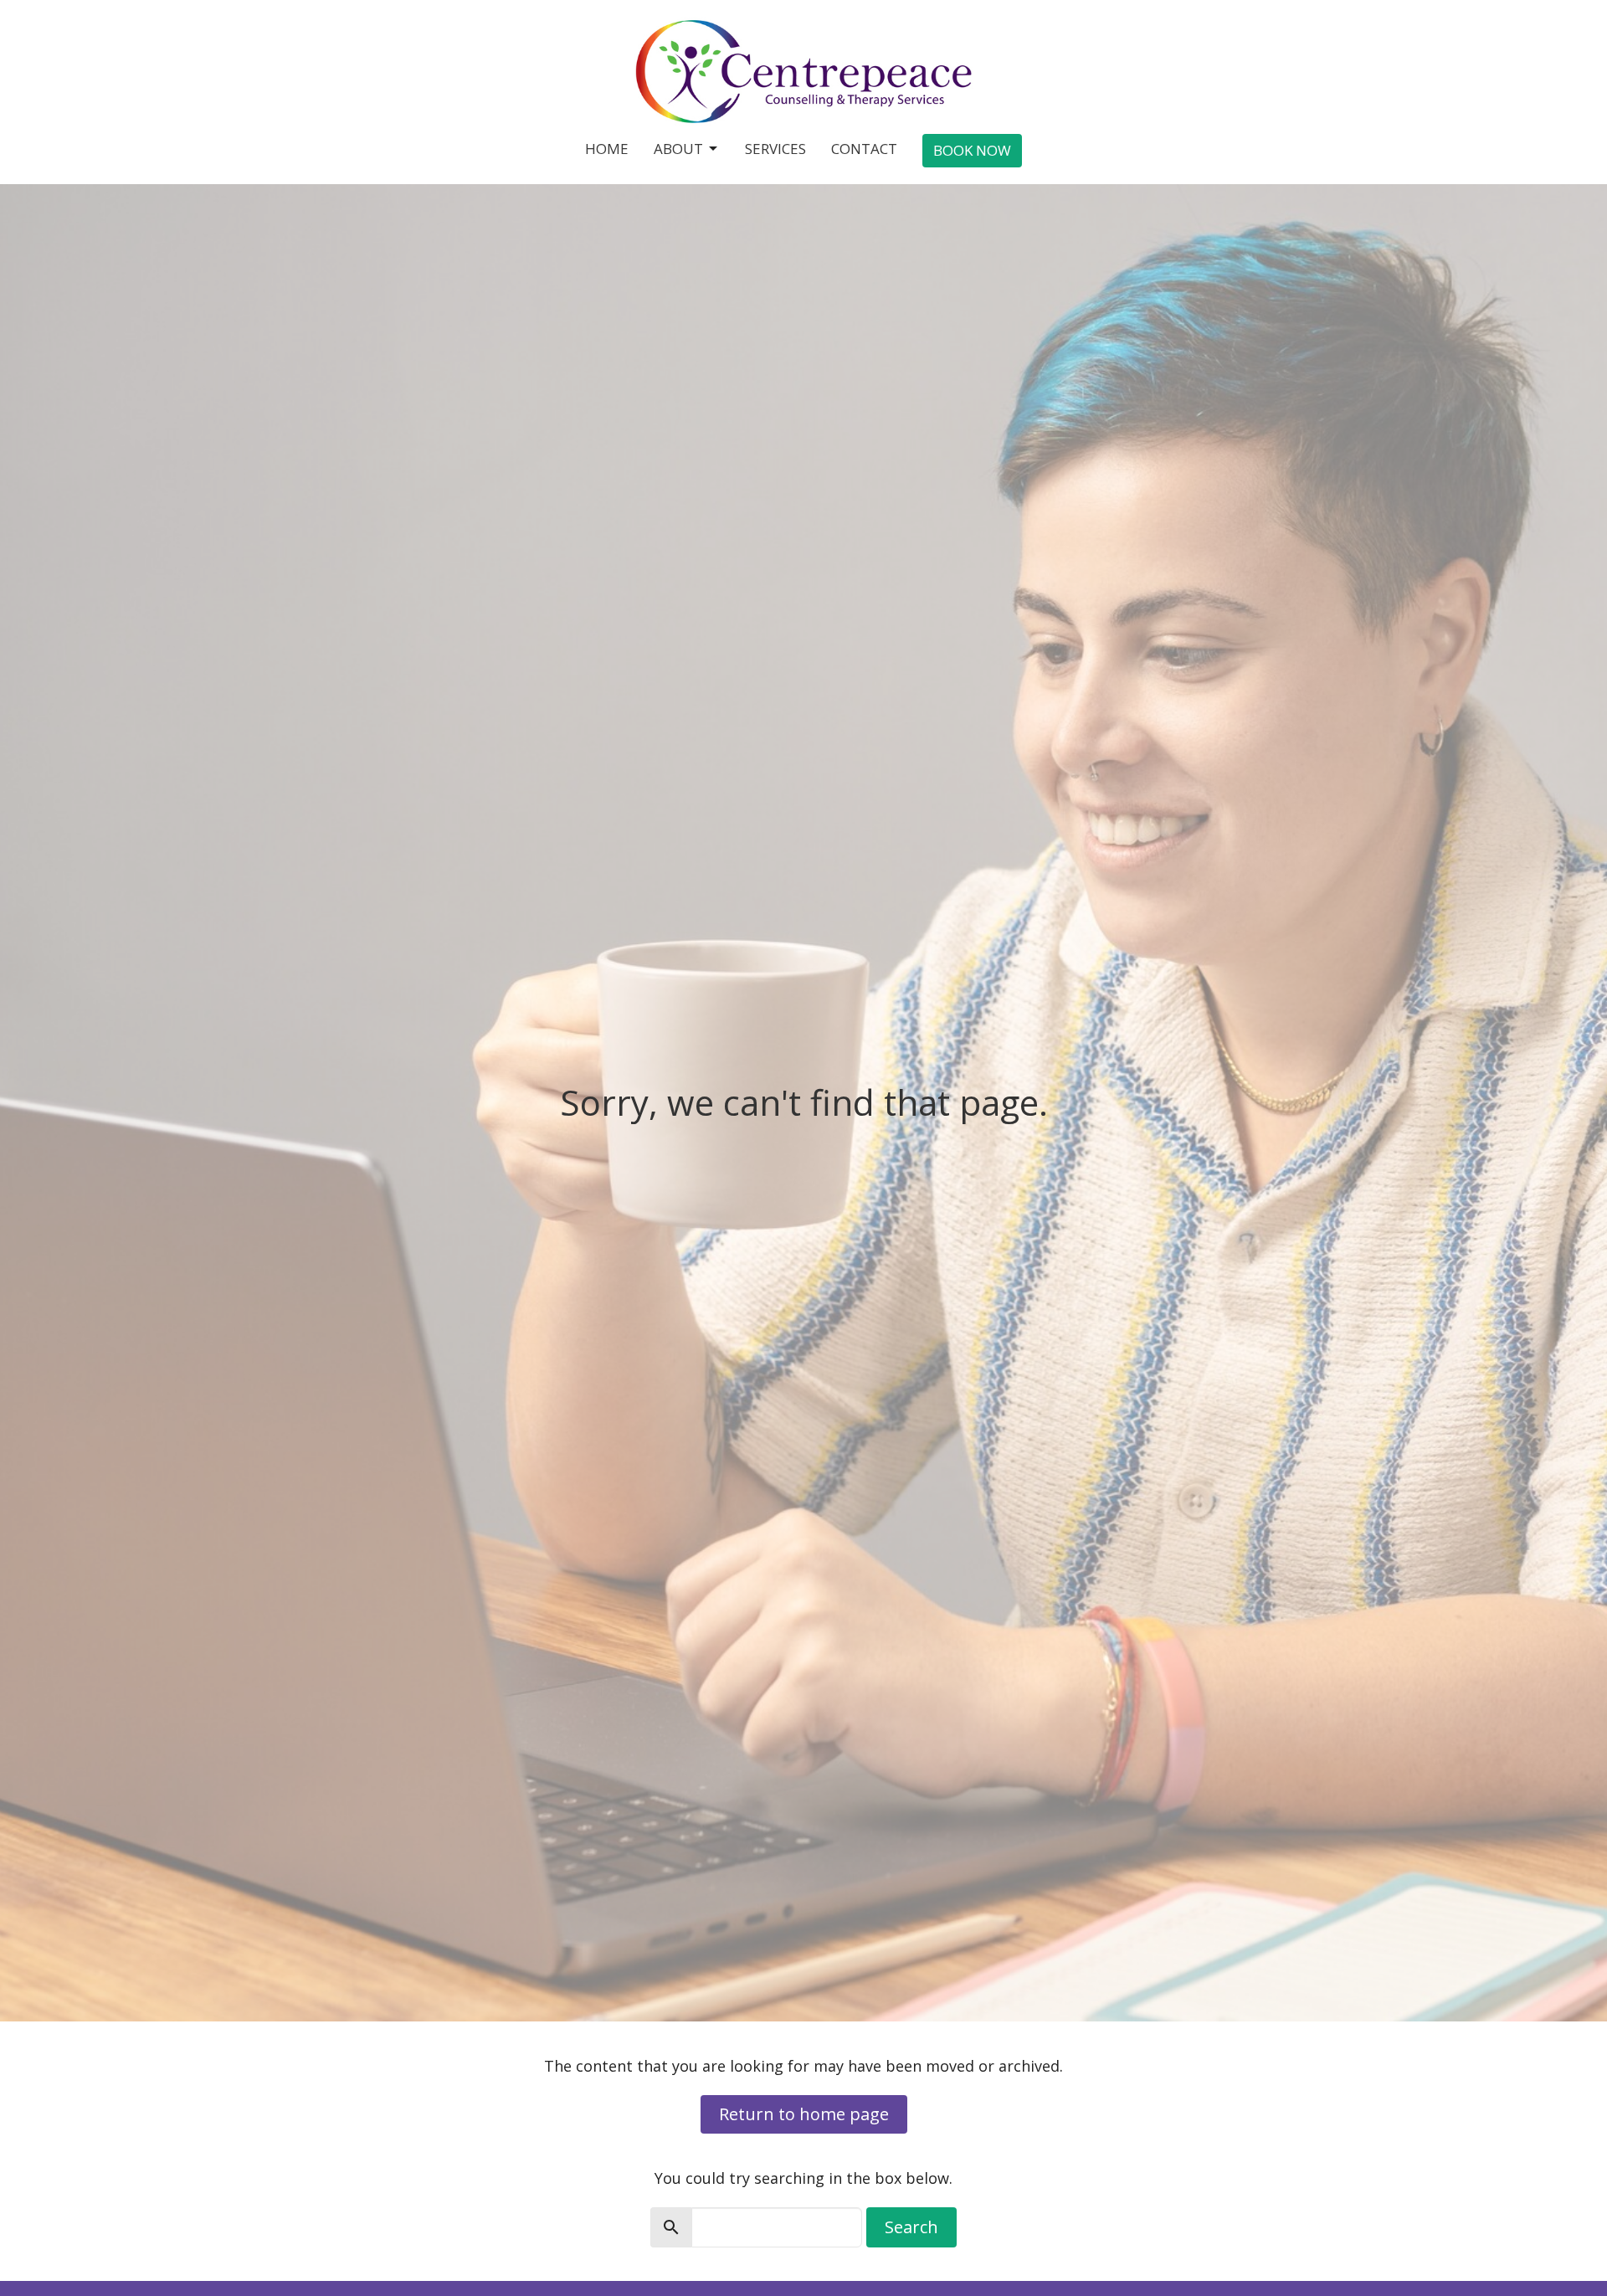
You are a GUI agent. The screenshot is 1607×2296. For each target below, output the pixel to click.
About (678, 149)
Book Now (972, 150)
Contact (864, 149)
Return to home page (804, 2114)
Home (607, 149)
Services (775, 149)
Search (911, 2227)
